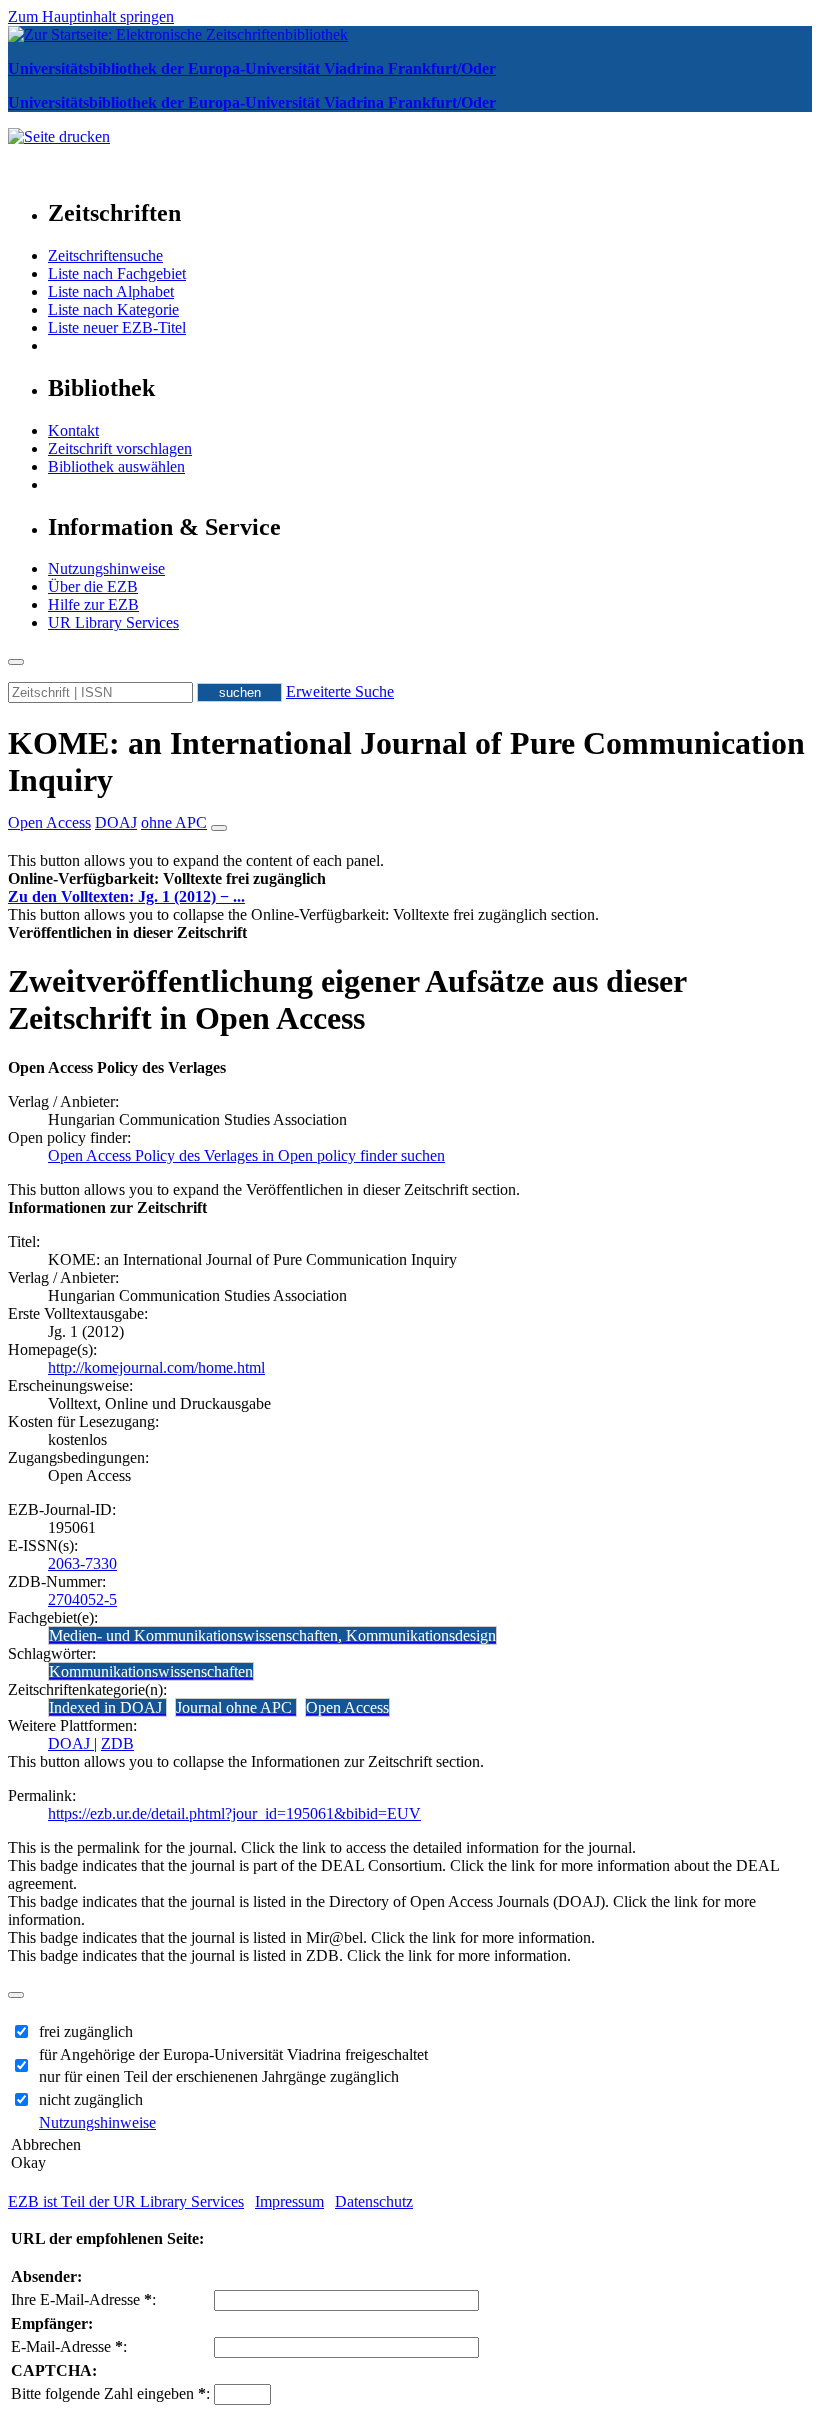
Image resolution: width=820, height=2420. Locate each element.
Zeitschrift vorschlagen (120, 448)
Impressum (289, 2201)
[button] (167, 878)
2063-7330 (82, 1563)
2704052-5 (82, 1599)
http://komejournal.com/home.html (156, 1367)
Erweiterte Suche (340, 691)
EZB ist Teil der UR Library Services (126, 2201)
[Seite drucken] (59, 136)
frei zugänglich (86, 2031)
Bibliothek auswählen (116, 466)
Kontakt (73, 430)
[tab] (410, 879)
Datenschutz (374, 2201)
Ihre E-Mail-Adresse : (83, 2299)
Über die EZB (93, 586)
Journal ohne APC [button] (236, 1707)
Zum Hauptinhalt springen (91, 16)
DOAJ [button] (116, 822)
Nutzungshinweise (106, 568)
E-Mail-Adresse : (69, 2346)
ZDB (117, 1743)
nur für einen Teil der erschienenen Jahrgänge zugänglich (219, 2076)
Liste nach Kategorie (113, 309)
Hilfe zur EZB (93, 604)
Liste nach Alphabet (111, 291)
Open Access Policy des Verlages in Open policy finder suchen (246, 1155)
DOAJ (71, 1743)
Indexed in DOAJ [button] (107, 1707)
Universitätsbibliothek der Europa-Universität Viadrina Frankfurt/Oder (252, 68)
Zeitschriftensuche (105, 255)
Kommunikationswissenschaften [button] (151, 1671)
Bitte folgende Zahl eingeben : (110, 2393)
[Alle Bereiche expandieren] (219, 828)
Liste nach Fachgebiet (117, 273)
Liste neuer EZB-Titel (117, 327)
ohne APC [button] (174, 822)
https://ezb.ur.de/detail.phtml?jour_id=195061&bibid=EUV (234, 1813)
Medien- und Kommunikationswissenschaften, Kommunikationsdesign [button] (272, 1635)
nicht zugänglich (91, 2099)
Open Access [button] (49, 822)
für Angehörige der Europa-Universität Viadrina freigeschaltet (233, 2054)
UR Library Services (113, 622)
